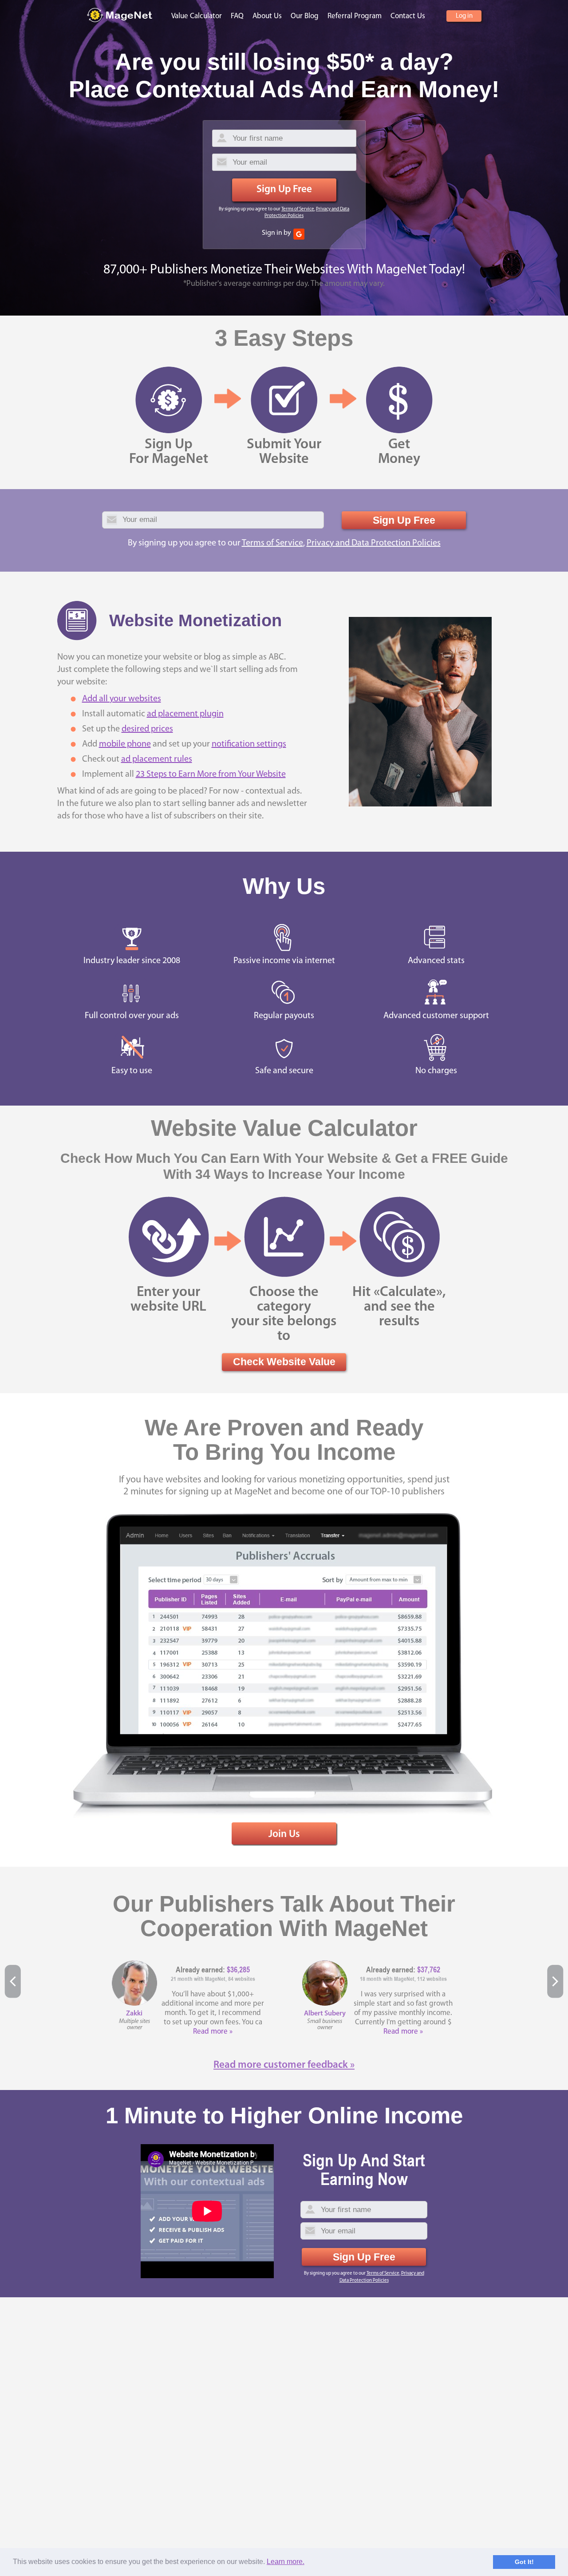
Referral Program (355, 16)
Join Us (284, 1835)
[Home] (120, 15)
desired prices (147, 729)
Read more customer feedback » (284, 2065)
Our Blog (305, 16)
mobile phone (125, 744)
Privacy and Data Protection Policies (374, 543)
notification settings (249, 744)
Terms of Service (298, 209)
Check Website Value (284, 1362)
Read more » (213, 2032)
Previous (13, 1981)
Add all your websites (122, 699)
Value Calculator (197, 16)
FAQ (237, 16)
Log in (464, 16)
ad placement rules (157, 759)
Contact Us (408, 16)
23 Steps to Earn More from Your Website (211, 774)
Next (555, 1981)
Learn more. (286, 2562)
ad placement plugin (185, 714)
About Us (267, 16)
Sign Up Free (284, 190)
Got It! (524, 2562)
